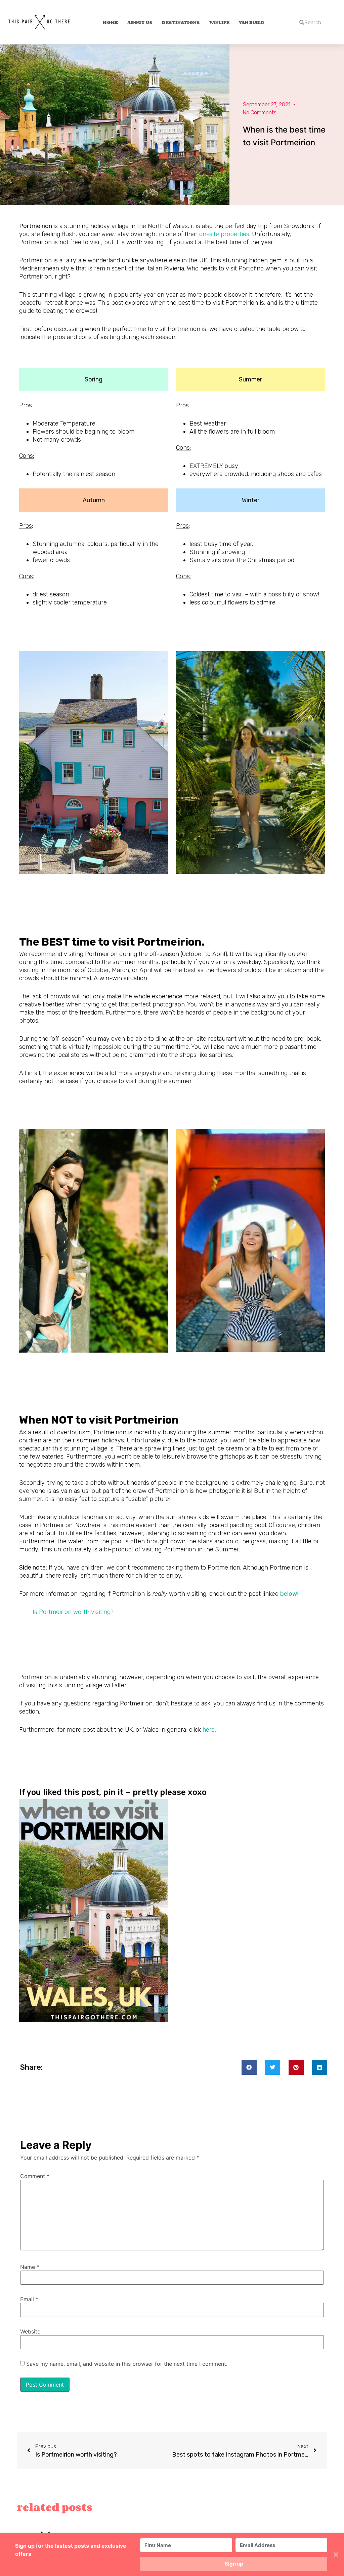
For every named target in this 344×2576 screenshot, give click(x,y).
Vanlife (219, 22)
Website (30, 2331)
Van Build (252, 22)
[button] (249, 2067)
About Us (140, 22)
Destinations (181, 22)
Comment (35, 2176)
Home (110, 22)
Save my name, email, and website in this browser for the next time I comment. (127, 2364)
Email (29, 2299)
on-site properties (224, 234)
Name (30, 2267)
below (289, 1594)
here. (209, 1730)
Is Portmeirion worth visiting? (73, 1612)
